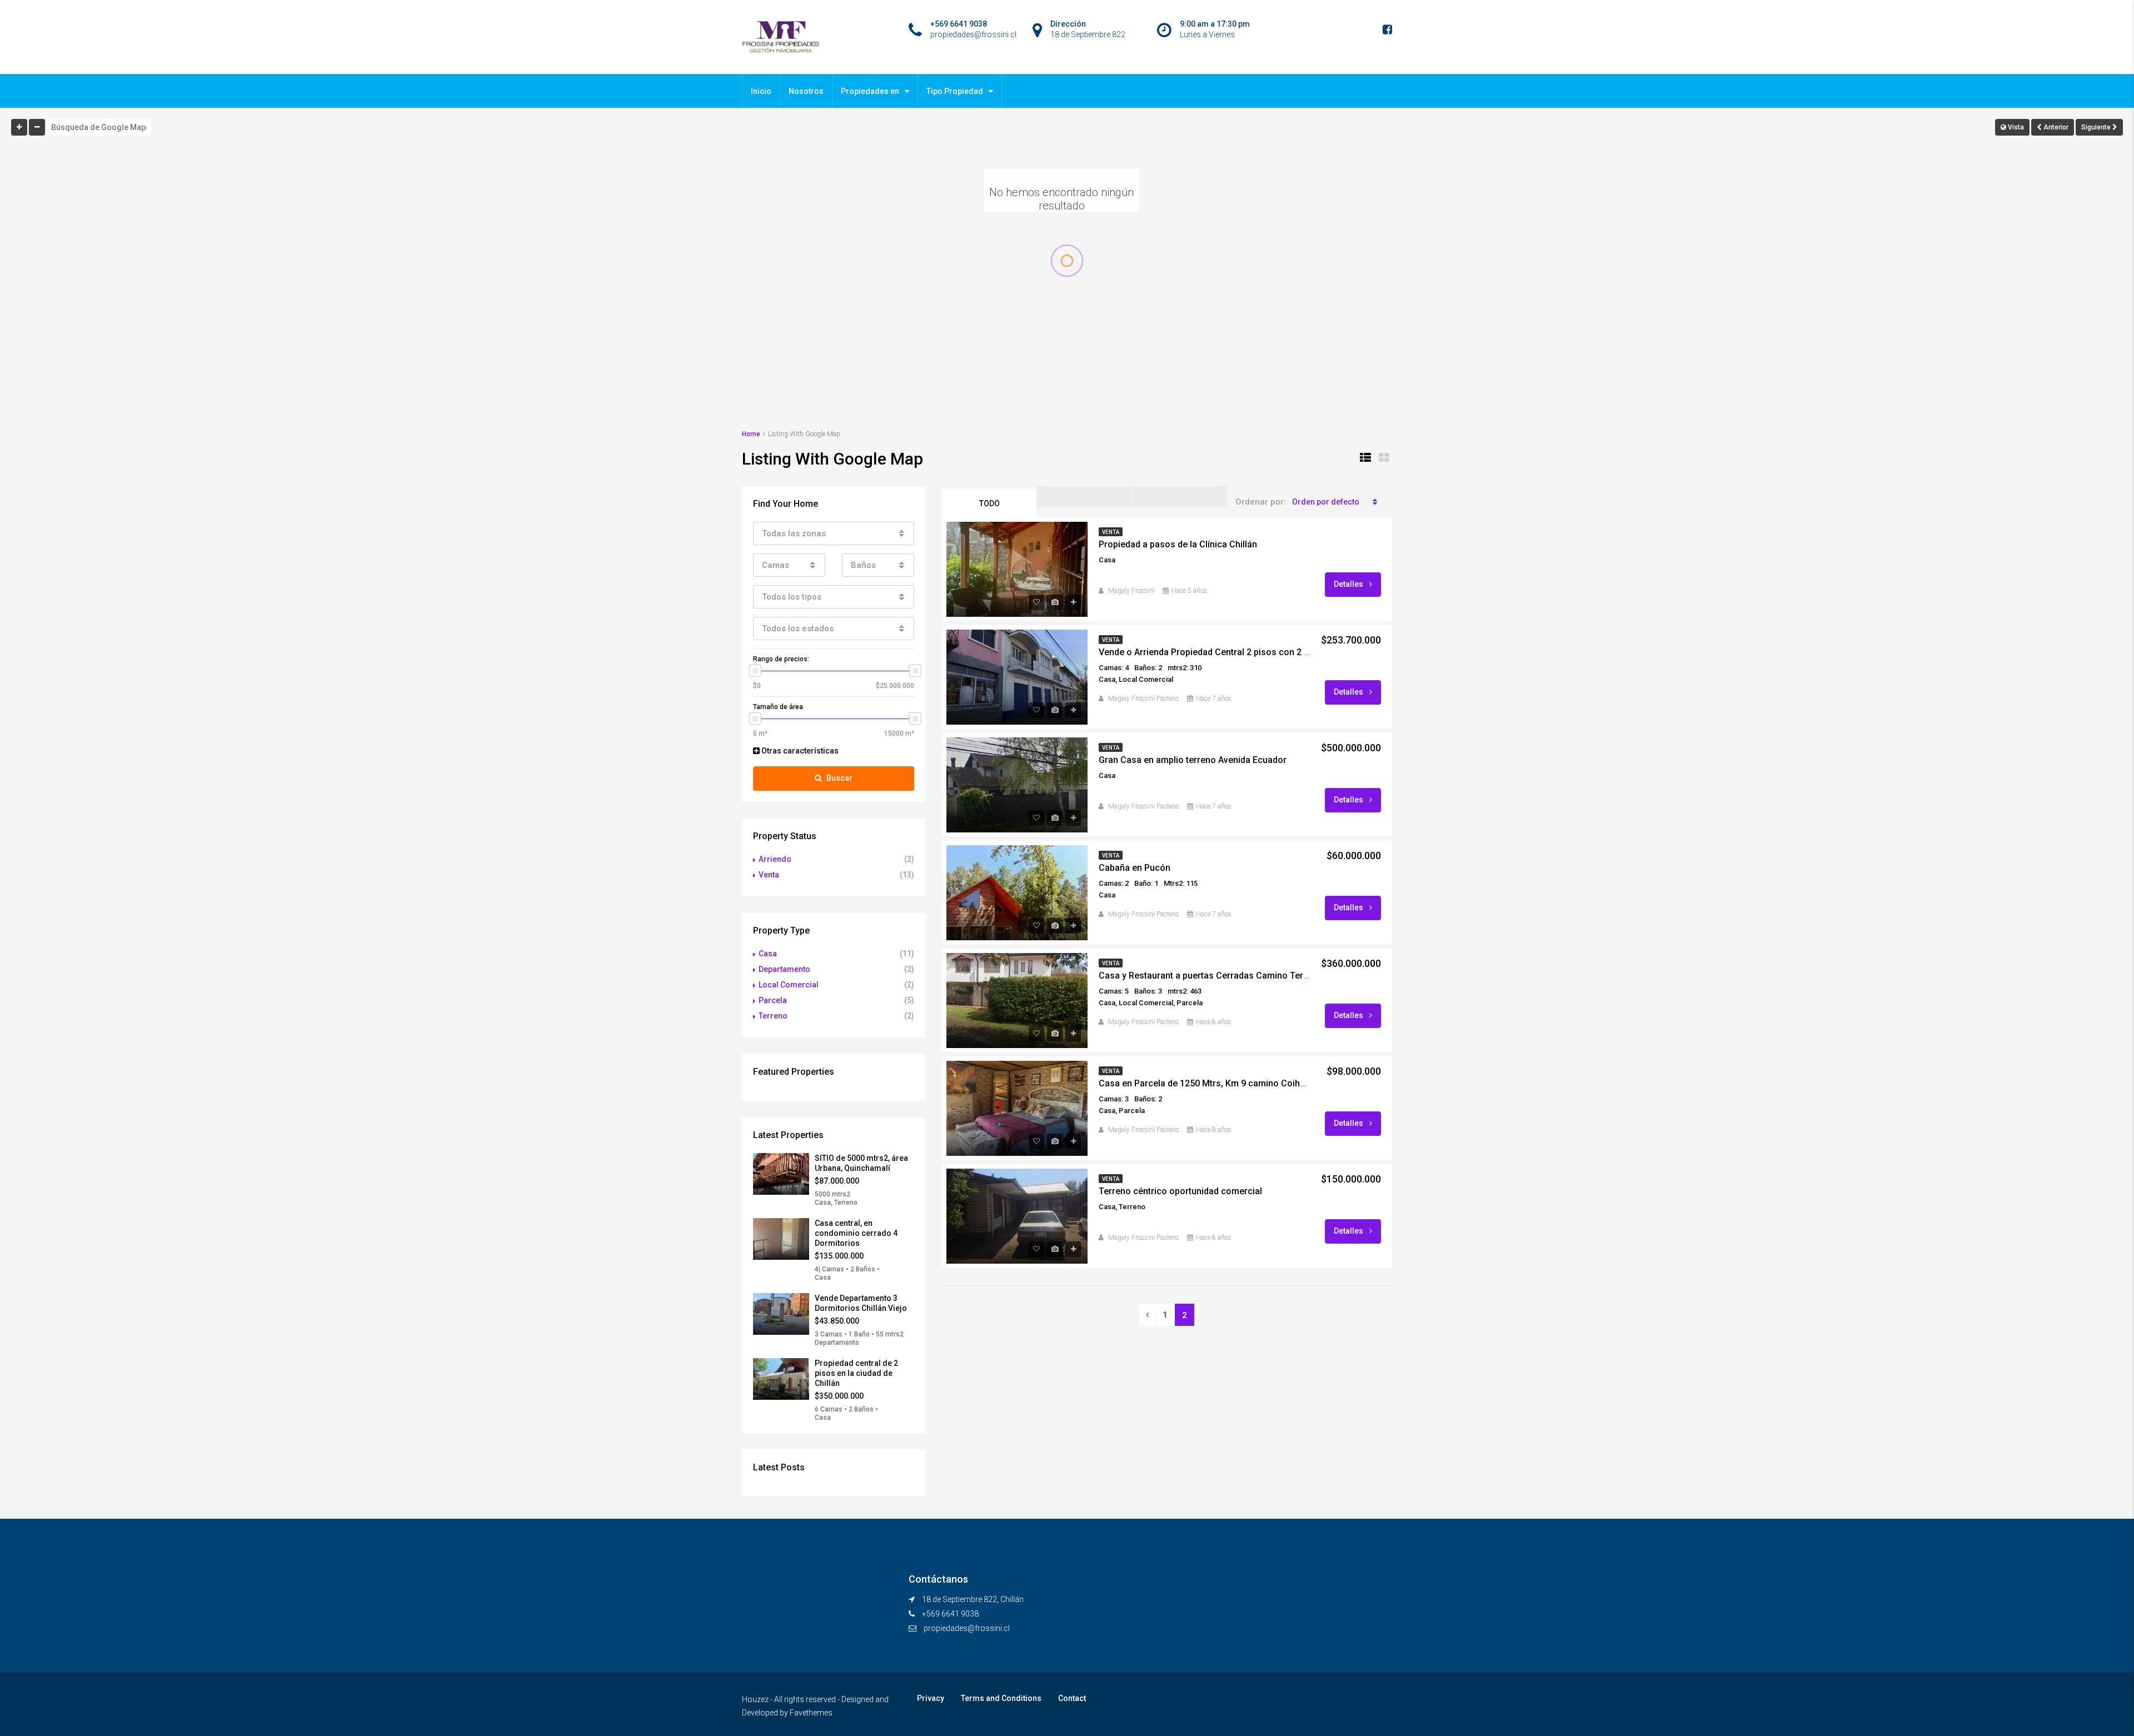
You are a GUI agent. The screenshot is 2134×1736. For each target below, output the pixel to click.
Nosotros (806, 91)
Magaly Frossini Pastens (1144, 699)
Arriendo (775, 859)
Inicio (761, 91)
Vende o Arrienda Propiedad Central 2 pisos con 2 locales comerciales (1243, 652)
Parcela (773, 1000)
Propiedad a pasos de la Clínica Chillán (1178, 544)
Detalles (1349, 584)
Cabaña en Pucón (1135, 868)
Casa (768, 954)
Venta (769, 875)
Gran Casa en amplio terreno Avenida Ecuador (1193, 760)
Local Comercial (789, 985)
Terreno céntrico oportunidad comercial (1180, 1191)
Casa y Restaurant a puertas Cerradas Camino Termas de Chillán (1231, 976)
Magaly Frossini (1131, 591)
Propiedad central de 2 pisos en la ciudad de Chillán (856, 1373)
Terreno (773, 1016)
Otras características (799, 751)
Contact (1072, 1698)
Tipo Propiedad (955, 91)
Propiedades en (870, 91)
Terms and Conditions (1001, 1698)
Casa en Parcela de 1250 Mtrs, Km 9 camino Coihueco (1210, 1083)
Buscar (839, 778)
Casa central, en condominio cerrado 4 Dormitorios (856, 1233)
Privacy (931, 1698)
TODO (989, 503)
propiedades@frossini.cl (967, 1628)
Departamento (784, 969)
